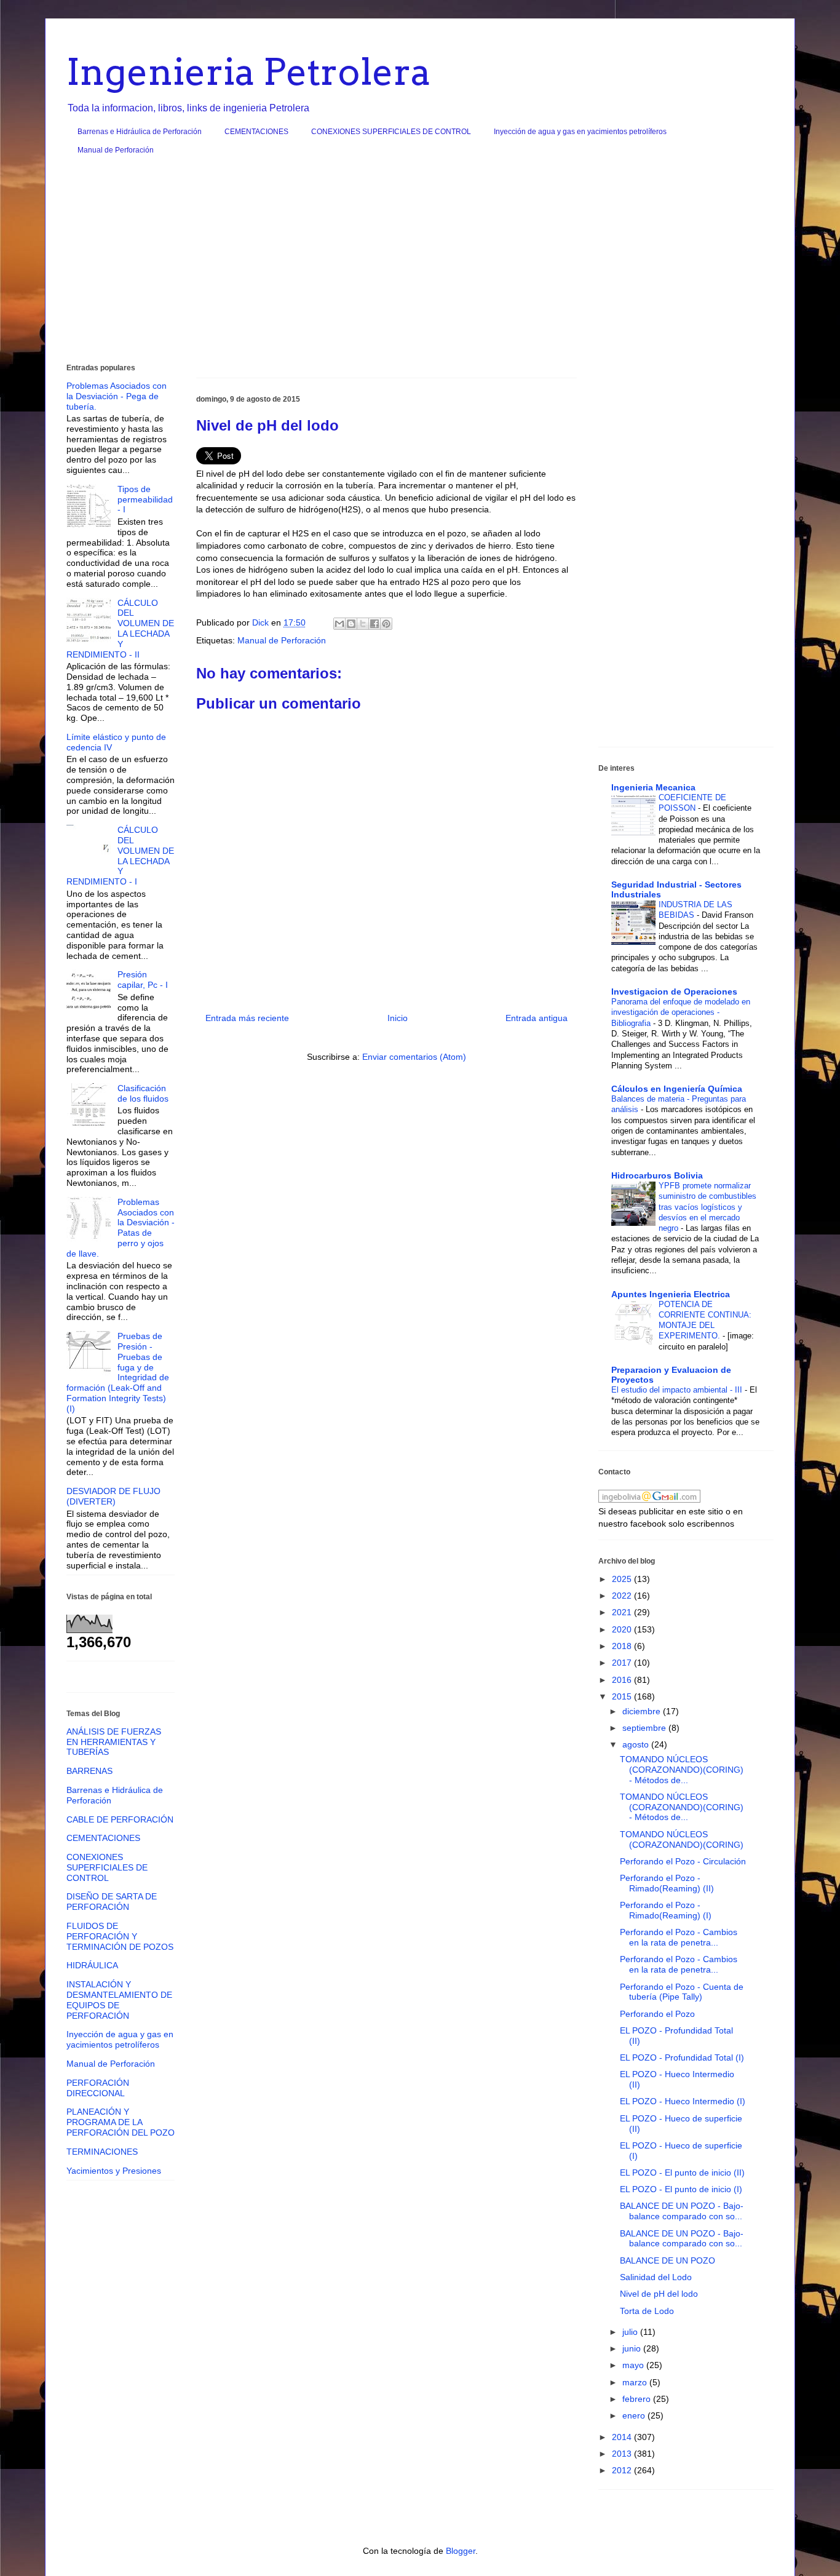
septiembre (645, 1728)
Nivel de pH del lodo (659, 2294)
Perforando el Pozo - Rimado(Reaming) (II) (667, 1883)
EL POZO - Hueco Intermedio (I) (683, 2101)
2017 (623, 1663)
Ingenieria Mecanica (653, 787)
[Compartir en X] (363, 624)
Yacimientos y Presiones (114, 2171)
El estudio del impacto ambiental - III (678, 1390)
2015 (623, 1696)
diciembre (643, 1711)
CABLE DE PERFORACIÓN (120, 1819)
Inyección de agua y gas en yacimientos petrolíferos (580, 132)
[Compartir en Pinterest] (386, 624)
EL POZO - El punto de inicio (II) (682, 2173)
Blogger (461, 2551)
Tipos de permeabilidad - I (145, 499)
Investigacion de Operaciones (674, 992)
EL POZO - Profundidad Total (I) (682, 2057)
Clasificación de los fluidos (143, 1093)
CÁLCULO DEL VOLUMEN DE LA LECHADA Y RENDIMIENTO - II (120, 629)
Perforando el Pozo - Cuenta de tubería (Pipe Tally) (682, 1992)
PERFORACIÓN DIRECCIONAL (98, 2088)
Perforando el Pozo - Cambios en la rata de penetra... (679, 1937)
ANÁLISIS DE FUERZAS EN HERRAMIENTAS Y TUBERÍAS (114, 1742)
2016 (623, 1680)
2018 (623, 1646)
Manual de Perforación (116, 150)
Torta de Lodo (647, 2311)
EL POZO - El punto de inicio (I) (681, 2189)
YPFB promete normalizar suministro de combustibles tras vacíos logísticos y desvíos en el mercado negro (707, 1207)
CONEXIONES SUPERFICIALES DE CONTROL (391, 132)
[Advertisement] (420, 264)
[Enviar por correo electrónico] (339, 624)
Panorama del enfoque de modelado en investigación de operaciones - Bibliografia (681, 1012)
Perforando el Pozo (657, 2014)
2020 (623, 1629)
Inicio (398, 1018)
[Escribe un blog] (351, 624)
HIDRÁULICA (92, 1965)
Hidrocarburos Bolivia (657, 1175)
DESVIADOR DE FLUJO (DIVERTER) (113, 1496)
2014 (623, 2437)
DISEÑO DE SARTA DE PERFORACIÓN (112, 1902)
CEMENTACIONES (256, 132)
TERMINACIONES (102, 2152)
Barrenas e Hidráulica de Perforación (140, 132)
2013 (623, 2454)
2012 (623, 2470)
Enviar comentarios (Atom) (414, 1057)
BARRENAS (89, 1771)
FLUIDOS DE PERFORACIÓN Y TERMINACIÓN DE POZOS (120, 1936)
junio (633, 2348)
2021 (623, 1612)
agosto (637, 1744)
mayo (634, 2365)
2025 (623, 1579)
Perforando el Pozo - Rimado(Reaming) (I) (666, 1910)
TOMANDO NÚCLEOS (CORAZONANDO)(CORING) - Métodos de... (682, 1770)
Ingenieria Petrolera (249, 72)
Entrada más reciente (247, 1018)
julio (631, 2332)
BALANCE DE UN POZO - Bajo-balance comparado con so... (682, 2211)
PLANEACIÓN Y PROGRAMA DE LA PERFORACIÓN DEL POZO (121, 2122)
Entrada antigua (537, 1018)
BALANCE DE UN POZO (668, 2260)
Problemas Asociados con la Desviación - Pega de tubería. (117, 396)
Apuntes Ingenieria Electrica (671, 1294)
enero (635, 2415)
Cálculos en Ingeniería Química (677, 1089)
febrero (638, 2399)
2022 (623, 1596)
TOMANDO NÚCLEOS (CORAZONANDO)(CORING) (682, 1839)
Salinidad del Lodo (656, 2277)
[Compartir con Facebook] (374, 624)
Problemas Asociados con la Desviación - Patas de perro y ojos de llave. (121, 1228)
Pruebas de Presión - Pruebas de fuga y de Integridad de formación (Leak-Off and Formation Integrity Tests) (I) (118, 1372)
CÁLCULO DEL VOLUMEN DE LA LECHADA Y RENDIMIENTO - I (120, 856)
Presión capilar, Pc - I (143, 980)
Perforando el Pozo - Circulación (683, 1861)
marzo (636, 2382)
